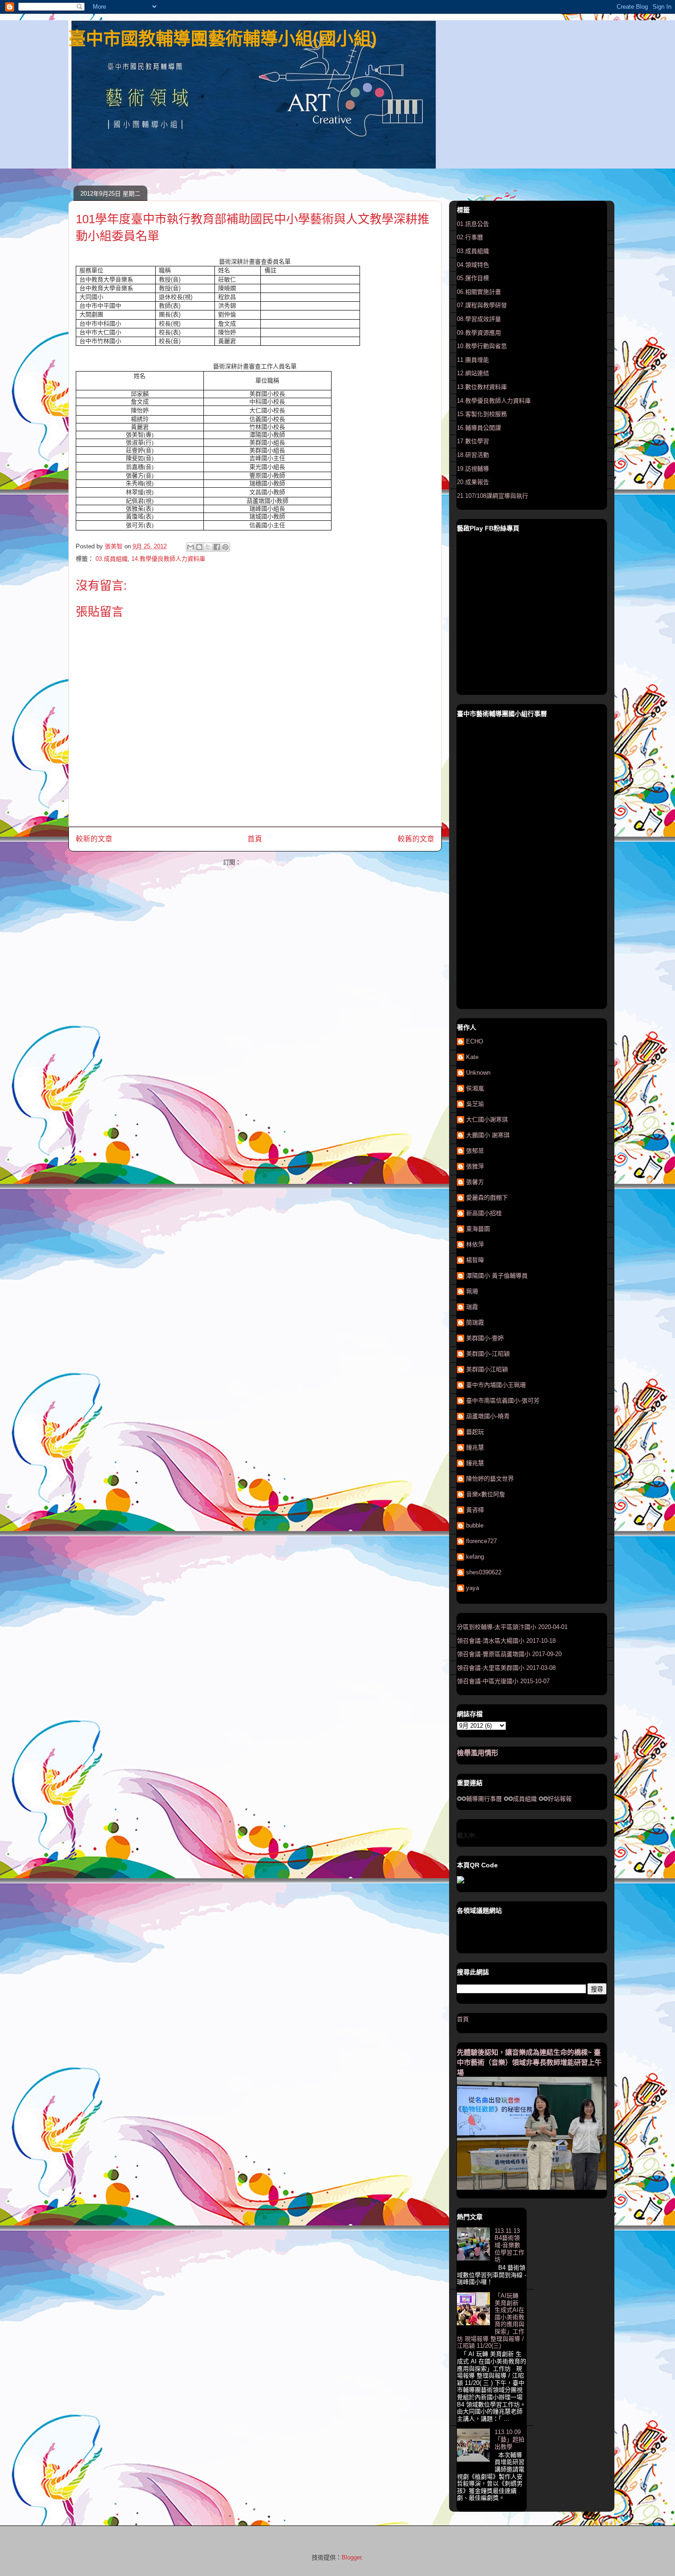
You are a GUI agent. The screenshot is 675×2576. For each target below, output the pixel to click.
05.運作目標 (473, 278)
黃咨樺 (475, 1510)
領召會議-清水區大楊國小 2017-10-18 (506, 1641)
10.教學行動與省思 (482, 346)
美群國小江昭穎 (487, 1369)
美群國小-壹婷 (485, 1338)
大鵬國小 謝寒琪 (488, 1135)
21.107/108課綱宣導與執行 (492, 496)
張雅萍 (475, 1166)
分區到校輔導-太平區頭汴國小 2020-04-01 (512, 1627)
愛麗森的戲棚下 (487, 1198)
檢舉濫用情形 (478, 1753)
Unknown (478, 1073)
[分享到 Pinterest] (225, 547)
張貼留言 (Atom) (265, 862)
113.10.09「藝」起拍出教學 (509, 2439)
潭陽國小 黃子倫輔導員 (497, 1276)
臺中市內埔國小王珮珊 (496, 1385)
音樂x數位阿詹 (486, 1494)
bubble (475, 1525)
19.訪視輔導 (473, 469)
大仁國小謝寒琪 (487, 1119)
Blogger (352, 2557)
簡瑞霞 (475, 1322)
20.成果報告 (473, 482)
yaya (472, 1588)
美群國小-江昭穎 (488, 1354)
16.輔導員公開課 (479, 428)
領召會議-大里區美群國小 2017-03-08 (506, 1668)
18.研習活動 (473, 455)
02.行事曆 (470, 237)
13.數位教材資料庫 (482, 387)
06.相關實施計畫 (479, 292)
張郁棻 (475, 1151)
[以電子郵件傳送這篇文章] (191, 547)
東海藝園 (478, 1229)
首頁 (255, 839)
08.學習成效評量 (479, 319)
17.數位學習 (473, 441)
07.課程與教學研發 (482, 305)
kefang (475, 1557)
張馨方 (475, 1182)
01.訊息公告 (473, 224)
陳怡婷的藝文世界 (490, 1479)
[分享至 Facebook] (217, 547)
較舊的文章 (416, 839)
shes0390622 (484, 1572)
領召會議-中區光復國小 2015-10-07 (503, 1681)
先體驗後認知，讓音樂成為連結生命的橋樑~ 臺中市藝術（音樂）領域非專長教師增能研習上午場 (529, 2062)
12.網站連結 (473, 373)
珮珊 (472, 1291)
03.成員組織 (112, 559)
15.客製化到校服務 (482, 414)
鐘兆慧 (475, 1447)
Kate (472, 1057)
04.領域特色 (473, 265)
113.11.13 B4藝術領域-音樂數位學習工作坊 (509, 2245)
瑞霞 (472, 1307)
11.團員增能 (473, 360)
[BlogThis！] (199, 547)
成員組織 (525, 1799)
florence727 (481, 1541)
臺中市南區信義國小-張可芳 (503, 1401)
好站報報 (560, 1799)
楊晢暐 (475, 1260)
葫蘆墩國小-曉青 (488, 1416)
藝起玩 (475, 1432)
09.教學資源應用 (479, 333)
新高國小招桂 (484, 1213)
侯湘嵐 (475, 1088)
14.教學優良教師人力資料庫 (168, 559)
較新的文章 (94, 839)
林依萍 (475, 1244)
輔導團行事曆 (484, 1799)
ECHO (475, 1041)
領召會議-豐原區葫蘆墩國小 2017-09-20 (509, 1654)
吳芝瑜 (475, 1104)
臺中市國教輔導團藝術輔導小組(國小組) (223, 39)
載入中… (469, 1835)
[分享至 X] (208, 547)
